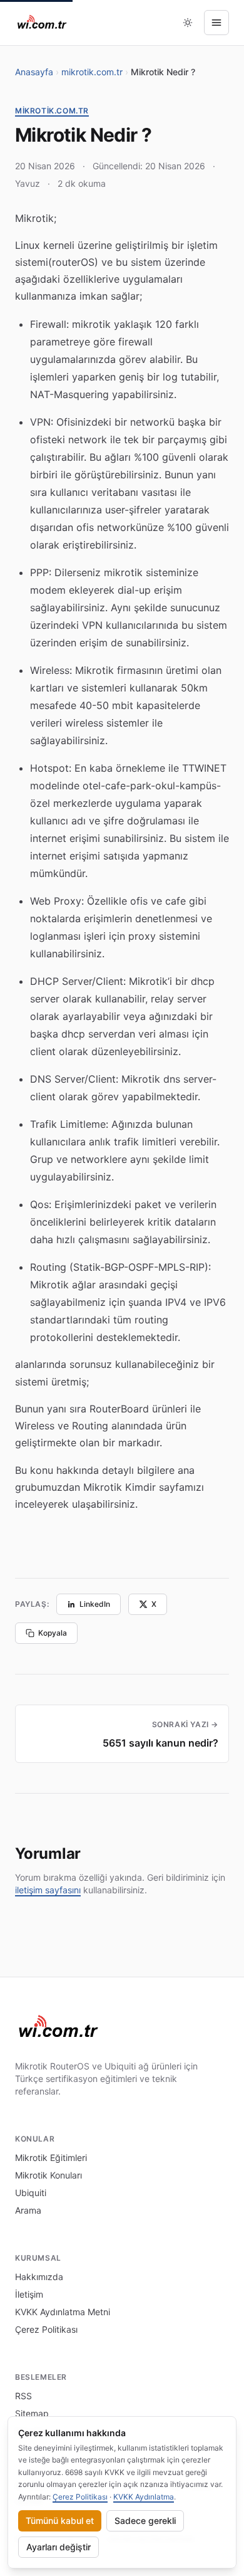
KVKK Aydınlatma (144, 2497)
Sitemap (32, 2413)
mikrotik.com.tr (92, 72)
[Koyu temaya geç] (188, 23)
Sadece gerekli (145, 2521)
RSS (23, 2396)
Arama (28, 2210)
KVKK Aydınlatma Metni (63, 2312)
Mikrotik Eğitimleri (51, 2158)
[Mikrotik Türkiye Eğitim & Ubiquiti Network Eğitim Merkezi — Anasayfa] (42, 23)
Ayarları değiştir (58, 2547)
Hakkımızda (39, 2277)
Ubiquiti (31, 2193)
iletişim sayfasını (48, 1890)
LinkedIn (95, 1604)
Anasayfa (34, 72)
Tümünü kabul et (60, 2521)
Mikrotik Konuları (48, 2175)
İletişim (29, 2294)
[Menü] (216, 23)
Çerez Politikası (46, 2329)
